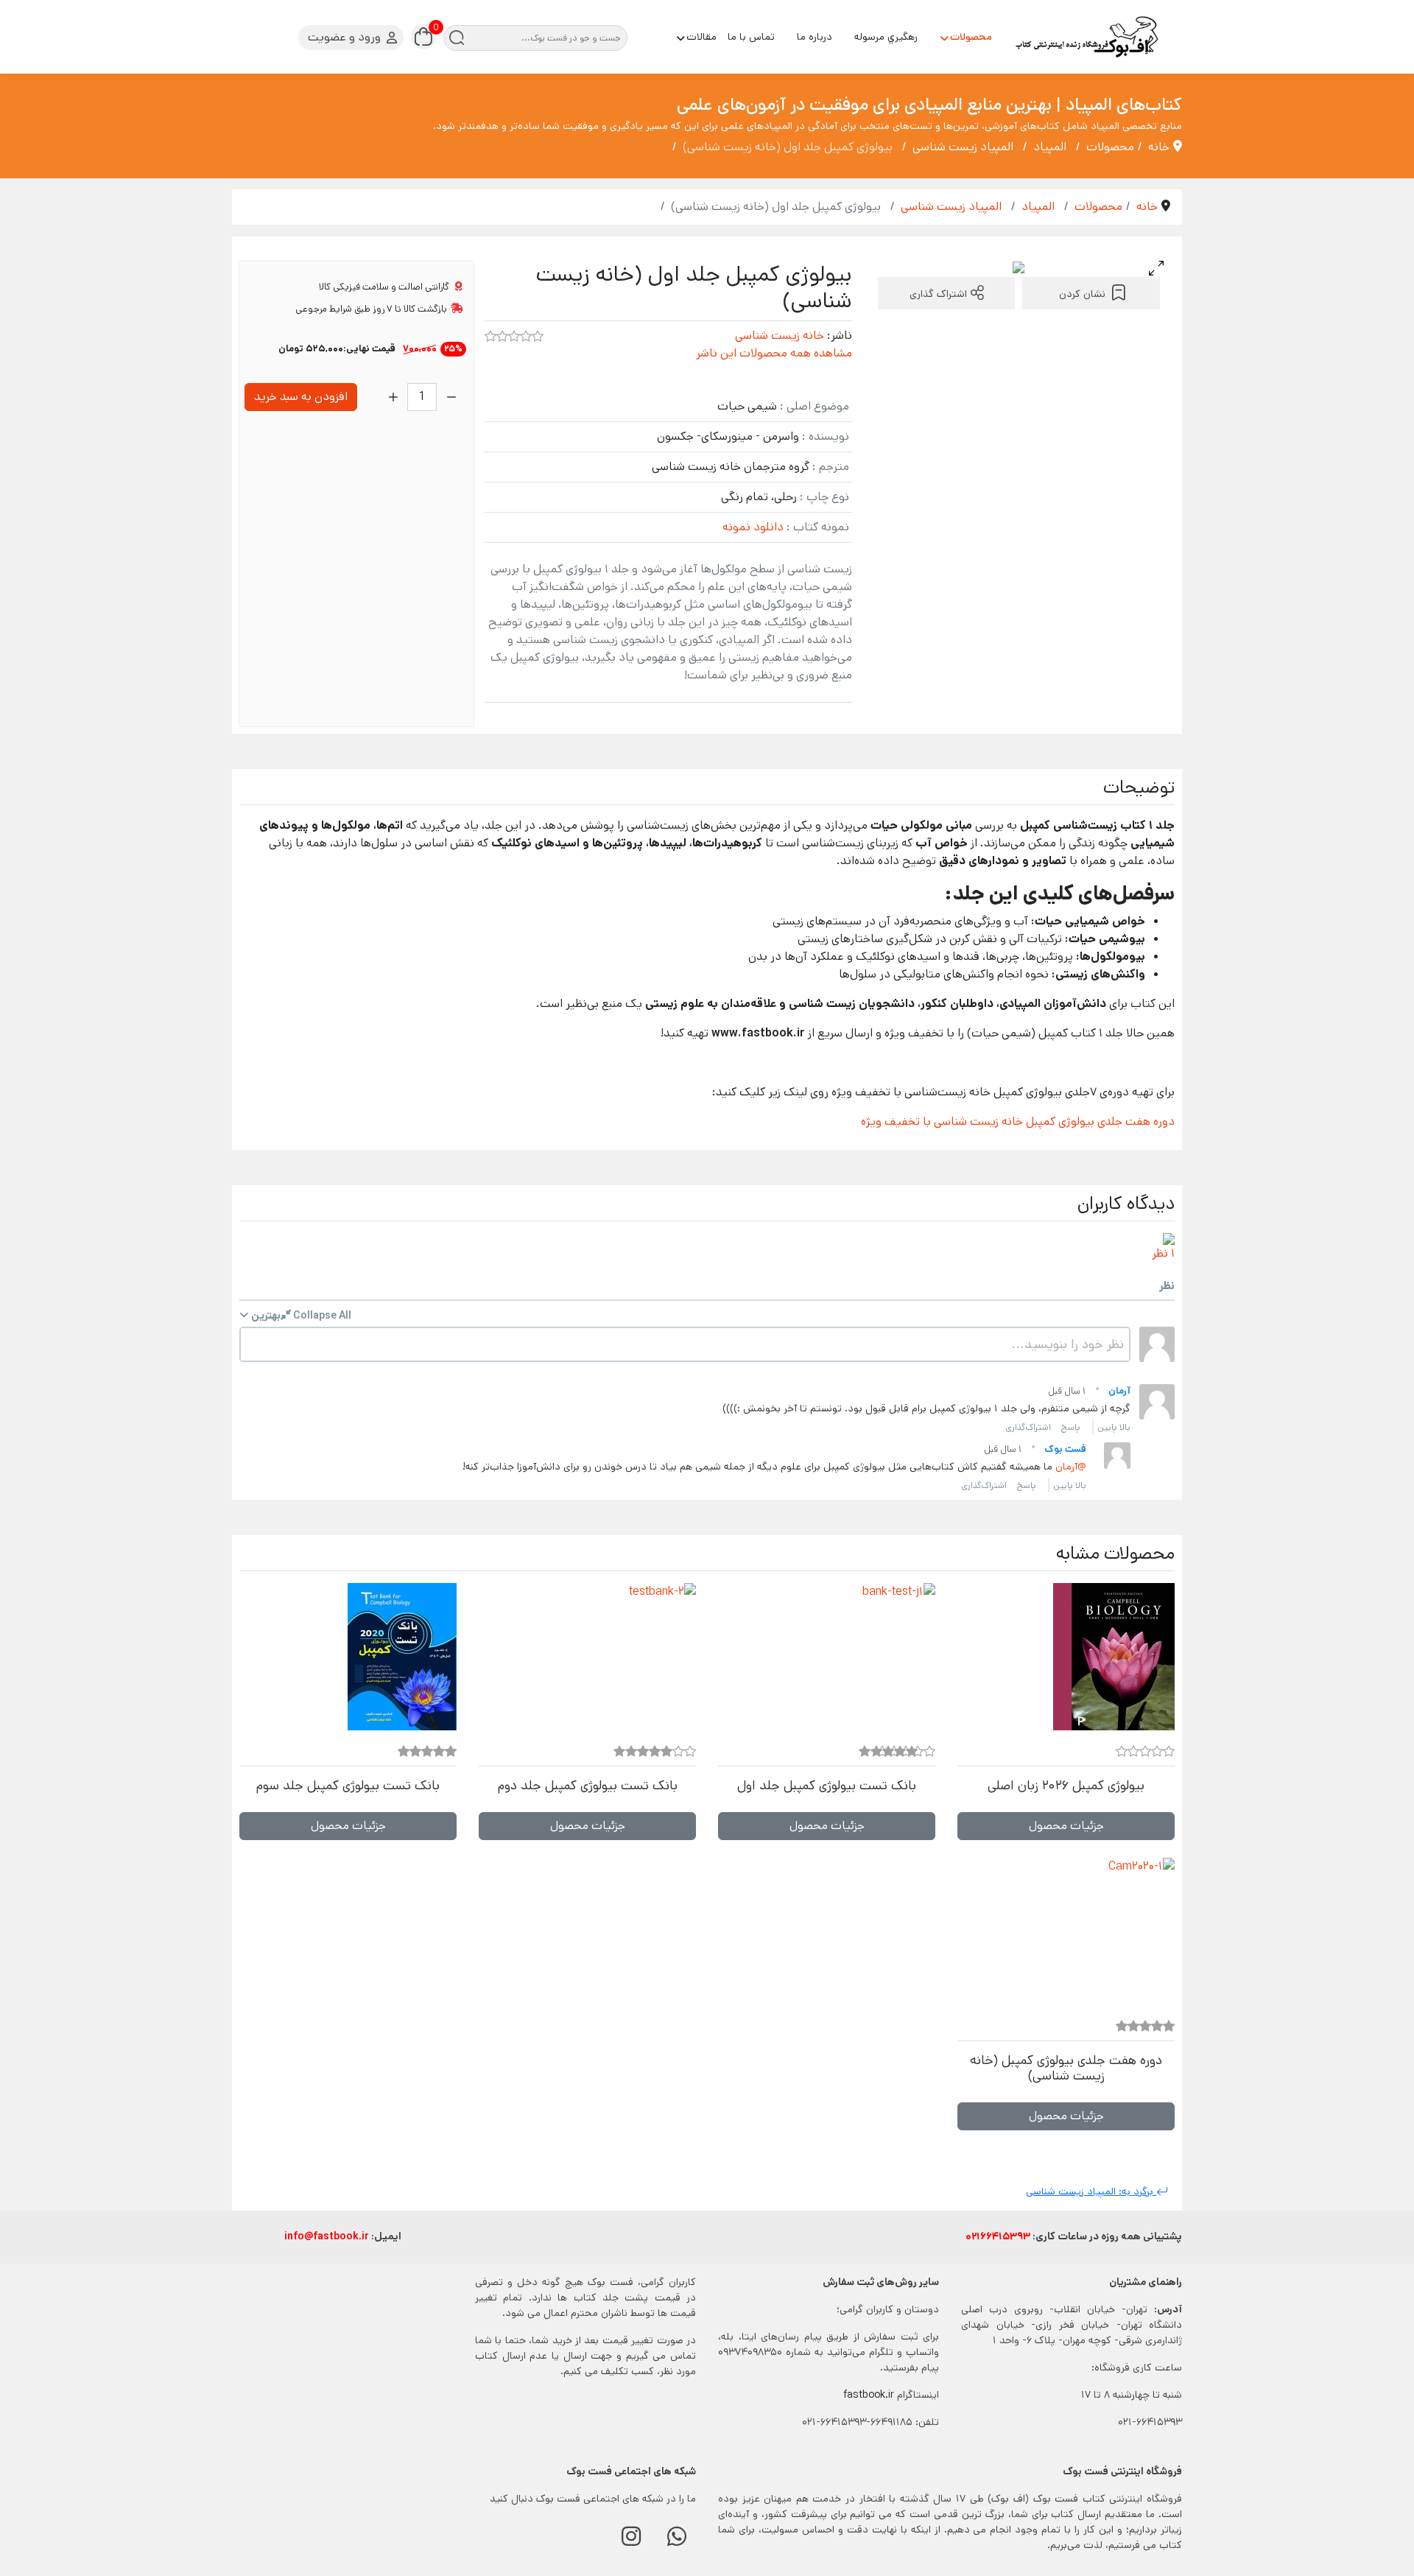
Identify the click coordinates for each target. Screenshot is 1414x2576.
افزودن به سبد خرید (301, 397)
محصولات (971, 37)
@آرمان (1071, 1467)
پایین (1107, 1427)
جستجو (456, 38)
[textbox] (685, 1344)
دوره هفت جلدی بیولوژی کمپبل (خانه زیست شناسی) (1066, 2068)
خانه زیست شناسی (780, 336)
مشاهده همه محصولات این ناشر (774, 353)
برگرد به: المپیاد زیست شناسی (1091, 2191)
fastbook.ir (869, 2395)
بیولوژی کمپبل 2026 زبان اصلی (1066, 1786)
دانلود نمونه (753, 527)
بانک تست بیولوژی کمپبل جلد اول (827, 1786)
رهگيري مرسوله (886, 37)
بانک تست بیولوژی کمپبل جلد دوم (588, 1786)
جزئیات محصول (1066, 1826)
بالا (1125, 1427)
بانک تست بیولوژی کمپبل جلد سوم (348, 1786)
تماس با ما (751, 37)
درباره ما (815, 37)
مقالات (701, 37)
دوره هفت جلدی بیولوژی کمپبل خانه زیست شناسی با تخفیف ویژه (1018, 1122)
